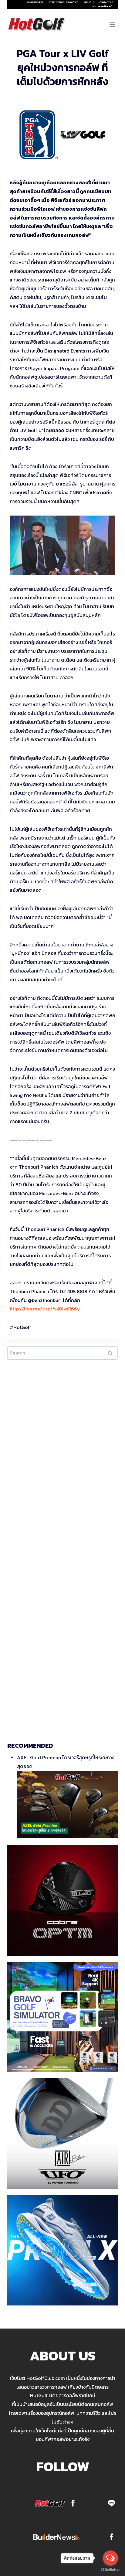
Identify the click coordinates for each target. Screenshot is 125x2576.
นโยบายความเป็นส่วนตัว (103, 6)
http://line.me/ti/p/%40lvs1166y (45, 1309)
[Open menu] (112, 24)
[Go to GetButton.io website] (110, 2570)
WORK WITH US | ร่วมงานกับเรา (63, 2)
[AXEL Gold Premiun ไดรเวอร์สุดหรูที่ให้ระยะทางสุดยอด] (67, 1804)
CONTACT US (106, 2)
